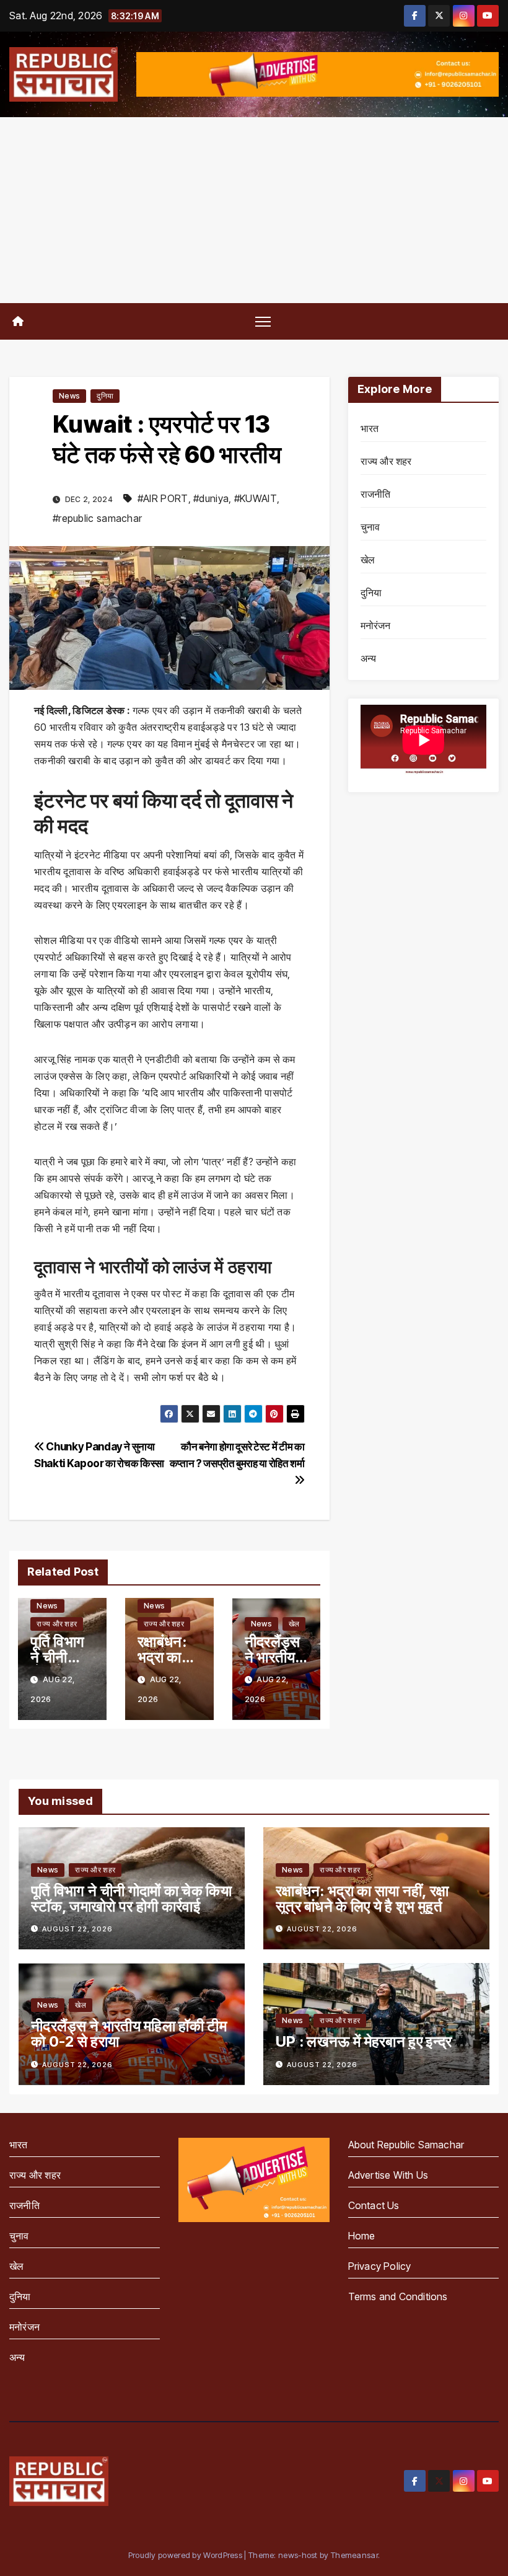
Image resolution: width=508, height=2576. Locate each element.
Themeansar (354, 2555)
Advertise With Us (388, 2175)
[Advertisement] (254, 210)
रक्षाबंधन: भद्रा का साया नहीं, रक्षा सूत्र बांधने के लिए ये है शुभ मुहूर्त (362, 1899)
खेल (294, 1624)
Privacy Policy (380, 2266)
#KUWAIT (256, 498)
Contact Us (374, 2205)
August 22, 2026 (77, 1929)
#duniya (211, 498)
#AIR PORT (163, 498)
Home (362, 2236)
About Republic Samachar (406, 2145)
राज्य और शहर (57, 1624)
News (69, 396)
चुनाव (370, 527)
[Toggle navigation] (263, 321)
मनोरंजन (376, 625)
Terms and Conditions (398, 2296)
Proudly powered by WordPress (186, 2555)
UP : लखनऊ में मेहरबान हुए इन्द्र (364, 2041)
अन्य (369, 658)
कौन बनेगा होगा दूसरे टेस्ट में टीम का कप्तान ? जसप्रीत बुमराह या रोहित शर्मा (237, 1455)
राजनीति (376, 494)
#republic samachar (97, 518)
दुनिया (105, 396)
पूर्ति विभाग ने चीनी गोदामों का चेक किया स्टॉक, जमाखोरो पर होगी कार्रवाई (131, 1899)
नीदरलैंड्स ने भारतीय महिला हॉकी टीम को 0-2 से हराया (129, 2034)
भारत (370, 428)
